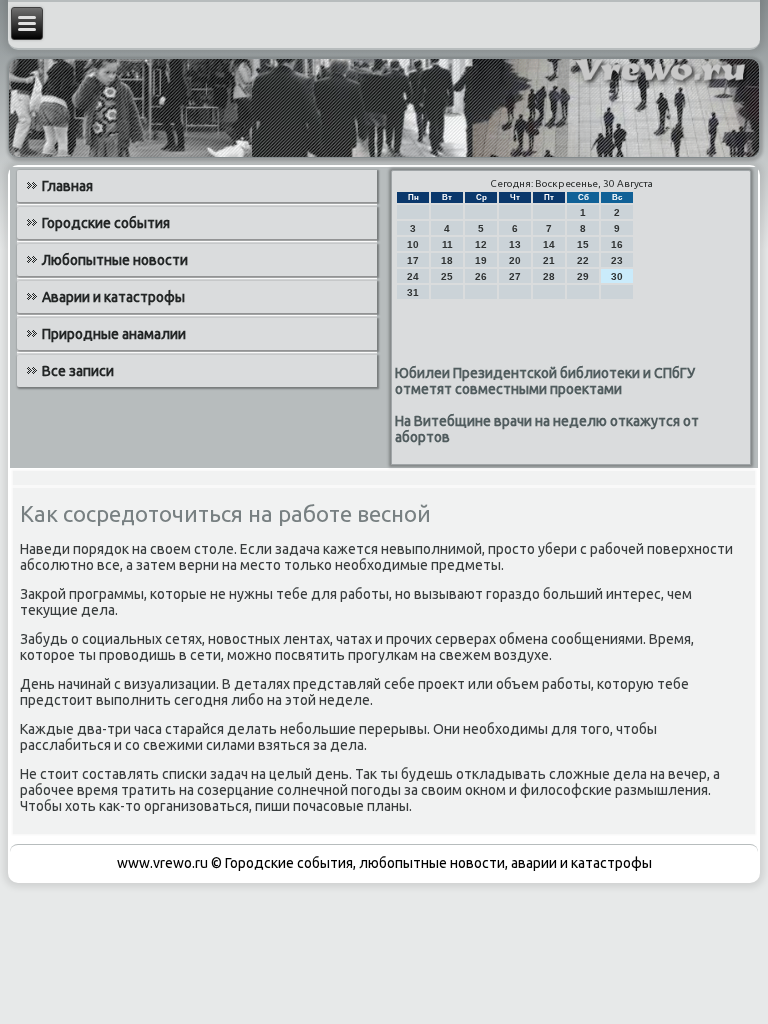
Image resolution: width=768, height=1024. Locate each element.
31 (413, 292)
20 (515, 260)
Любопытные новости (115, 260)
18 (447, 260)
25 (447, 276)
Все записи (78, 371)
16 (617, 244)
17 (413, 260)
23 (617, 260)
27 (515, 276)
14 (549, 244)
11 (447, 244)
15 (583, 244)
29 (583, 276)
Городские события (106, 223)
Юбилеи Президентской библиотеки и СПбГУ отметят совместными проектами (545, 381)
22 (583, 260)
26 (481, 276)
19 (481, 260)
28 (549, 276)
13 (515, 244)
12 (481, 244)
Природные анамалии (114, 334)
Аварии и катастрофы (113, 297)
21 (549, 260)
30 (617, 276)
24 (413, 276)
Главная (67, 186)
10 (413, 244)
